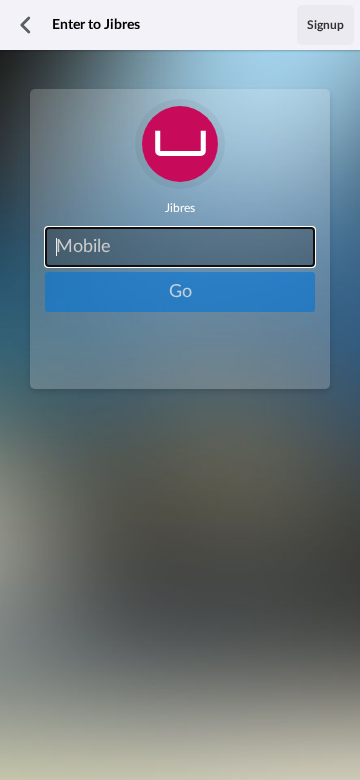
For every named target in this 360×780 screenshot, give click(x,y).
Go (180, 292)
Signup (325, 25)
